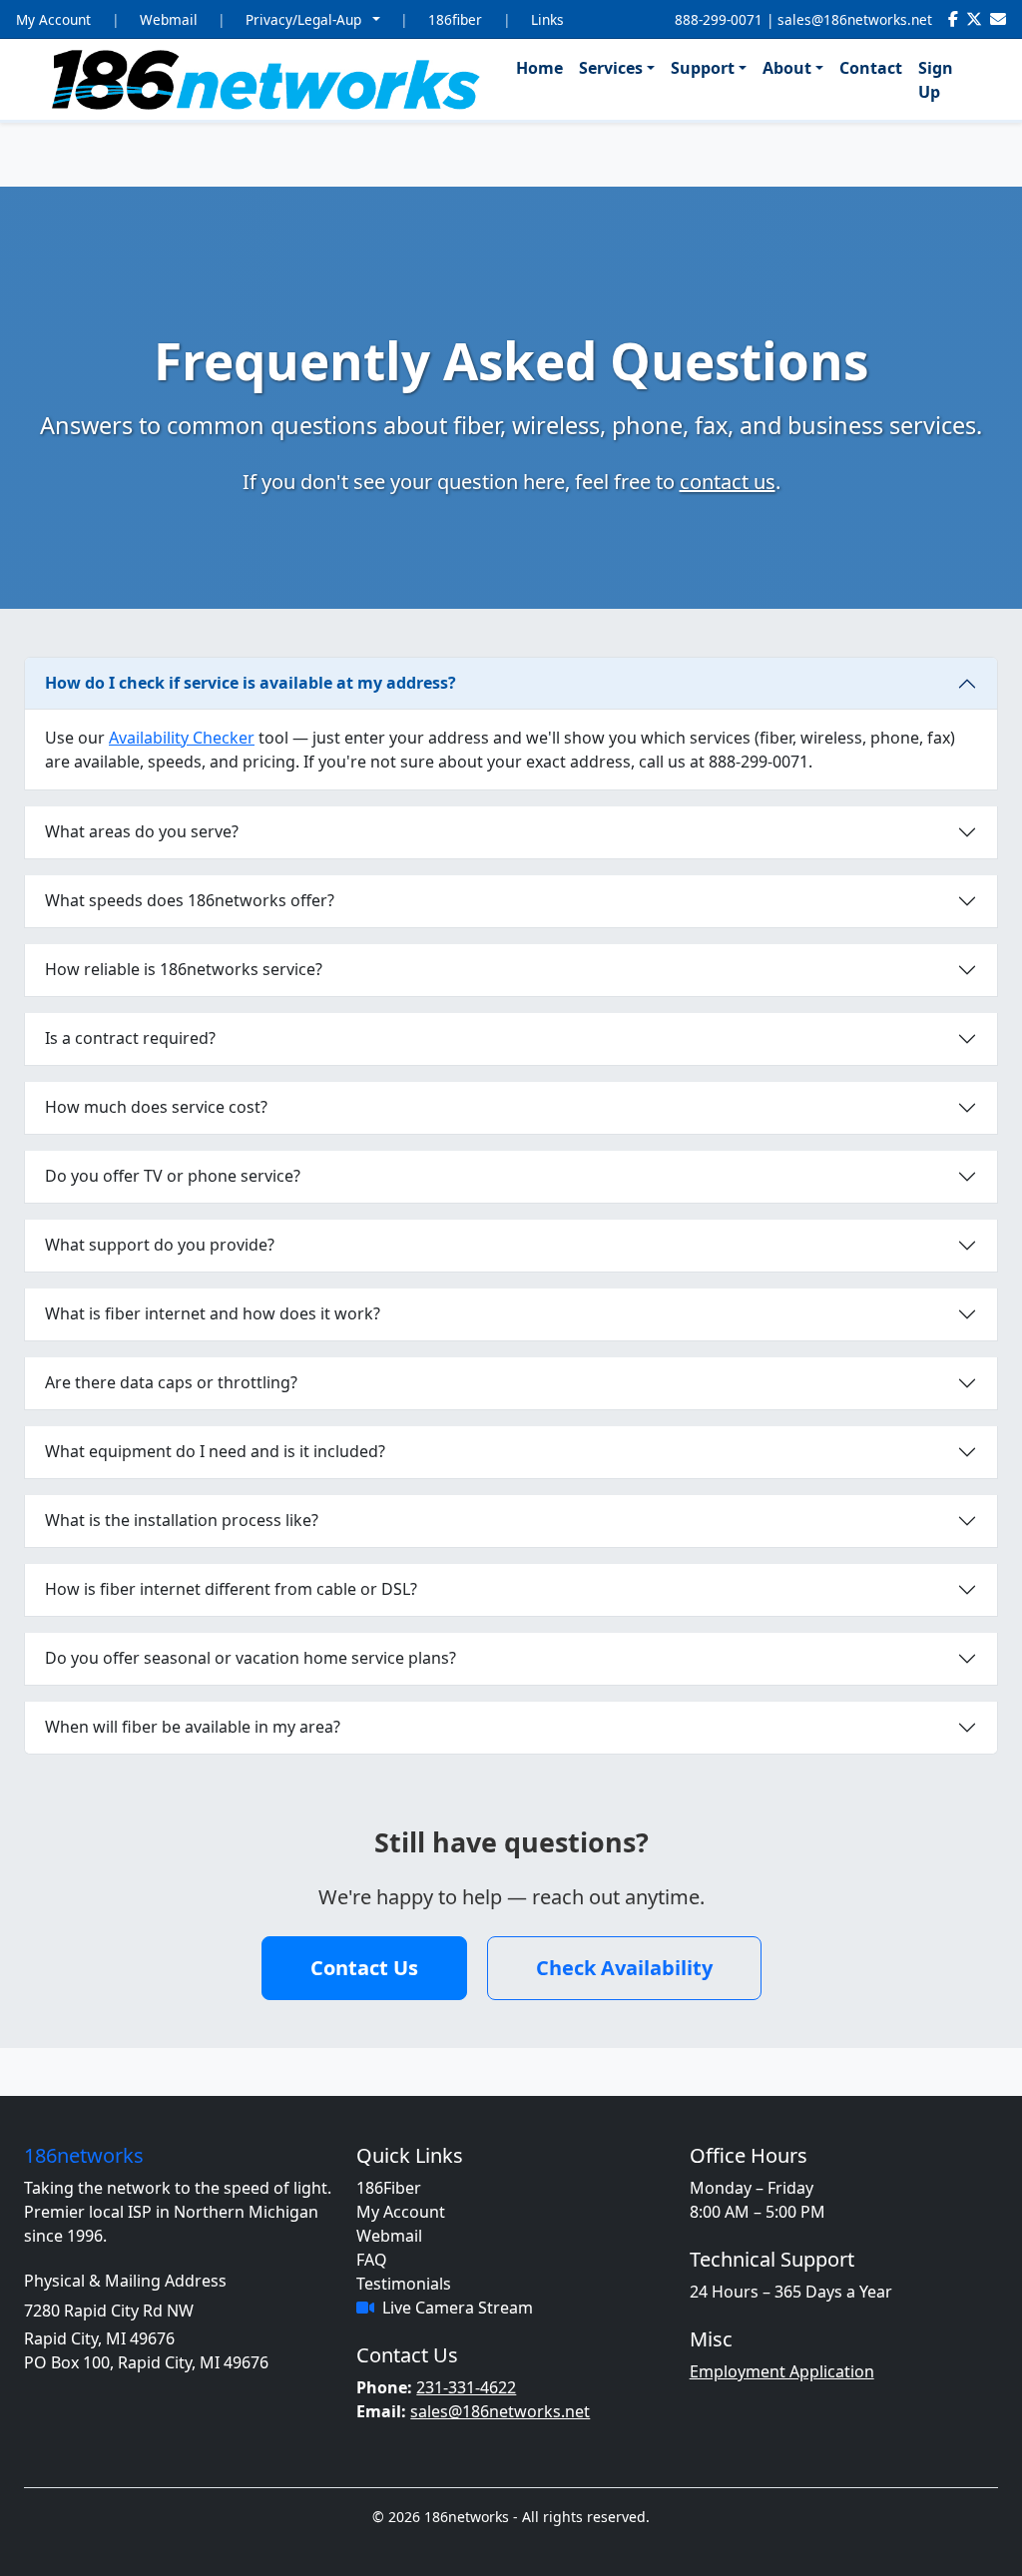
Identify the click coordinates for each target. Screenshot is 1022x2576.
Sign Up (936, 80)
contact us (728, 482)
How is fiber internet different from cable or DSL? (231, 1589)
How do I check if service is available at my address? (251, 683)
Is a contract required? (130, 1038)
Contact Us (364, 1968)
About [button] (787, 68)
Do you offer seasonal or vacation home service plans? (251, 1658)
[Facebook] (953, 19)
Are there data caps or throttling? (171, 1382)
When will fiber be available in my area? (193, 1727)
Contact (871, 68)
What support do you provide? (160, 1245)
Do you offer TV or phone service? (173, 1176)
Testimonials (404, 2284)
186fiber (455, 19)
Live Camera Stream (458, 2308)
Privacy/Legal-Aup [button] (305, 19)
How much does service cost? (156, 1107)
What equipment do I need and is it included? (215, 1451)
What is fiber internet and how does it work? (213, 1313)
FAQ (372, 2260)
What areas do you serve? (142, 831)
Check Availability (624, 1968)
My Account (53, 19)
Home (539, 68)
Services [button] (611, 68)
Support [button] (703, 68)
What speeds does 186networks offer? (190, 900)
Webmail (169, 19)
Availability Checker (182, 738)
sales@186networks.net (855, 19)
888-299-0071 (719, 19)
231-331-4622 (466, 2387)
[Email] (998, 19)
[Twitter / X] (974, 19)
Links (547, 19)
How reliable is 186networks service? (184, 969)
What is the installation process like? (182, 1520)
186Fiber (389, 2188)
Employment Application (782, 2371)
